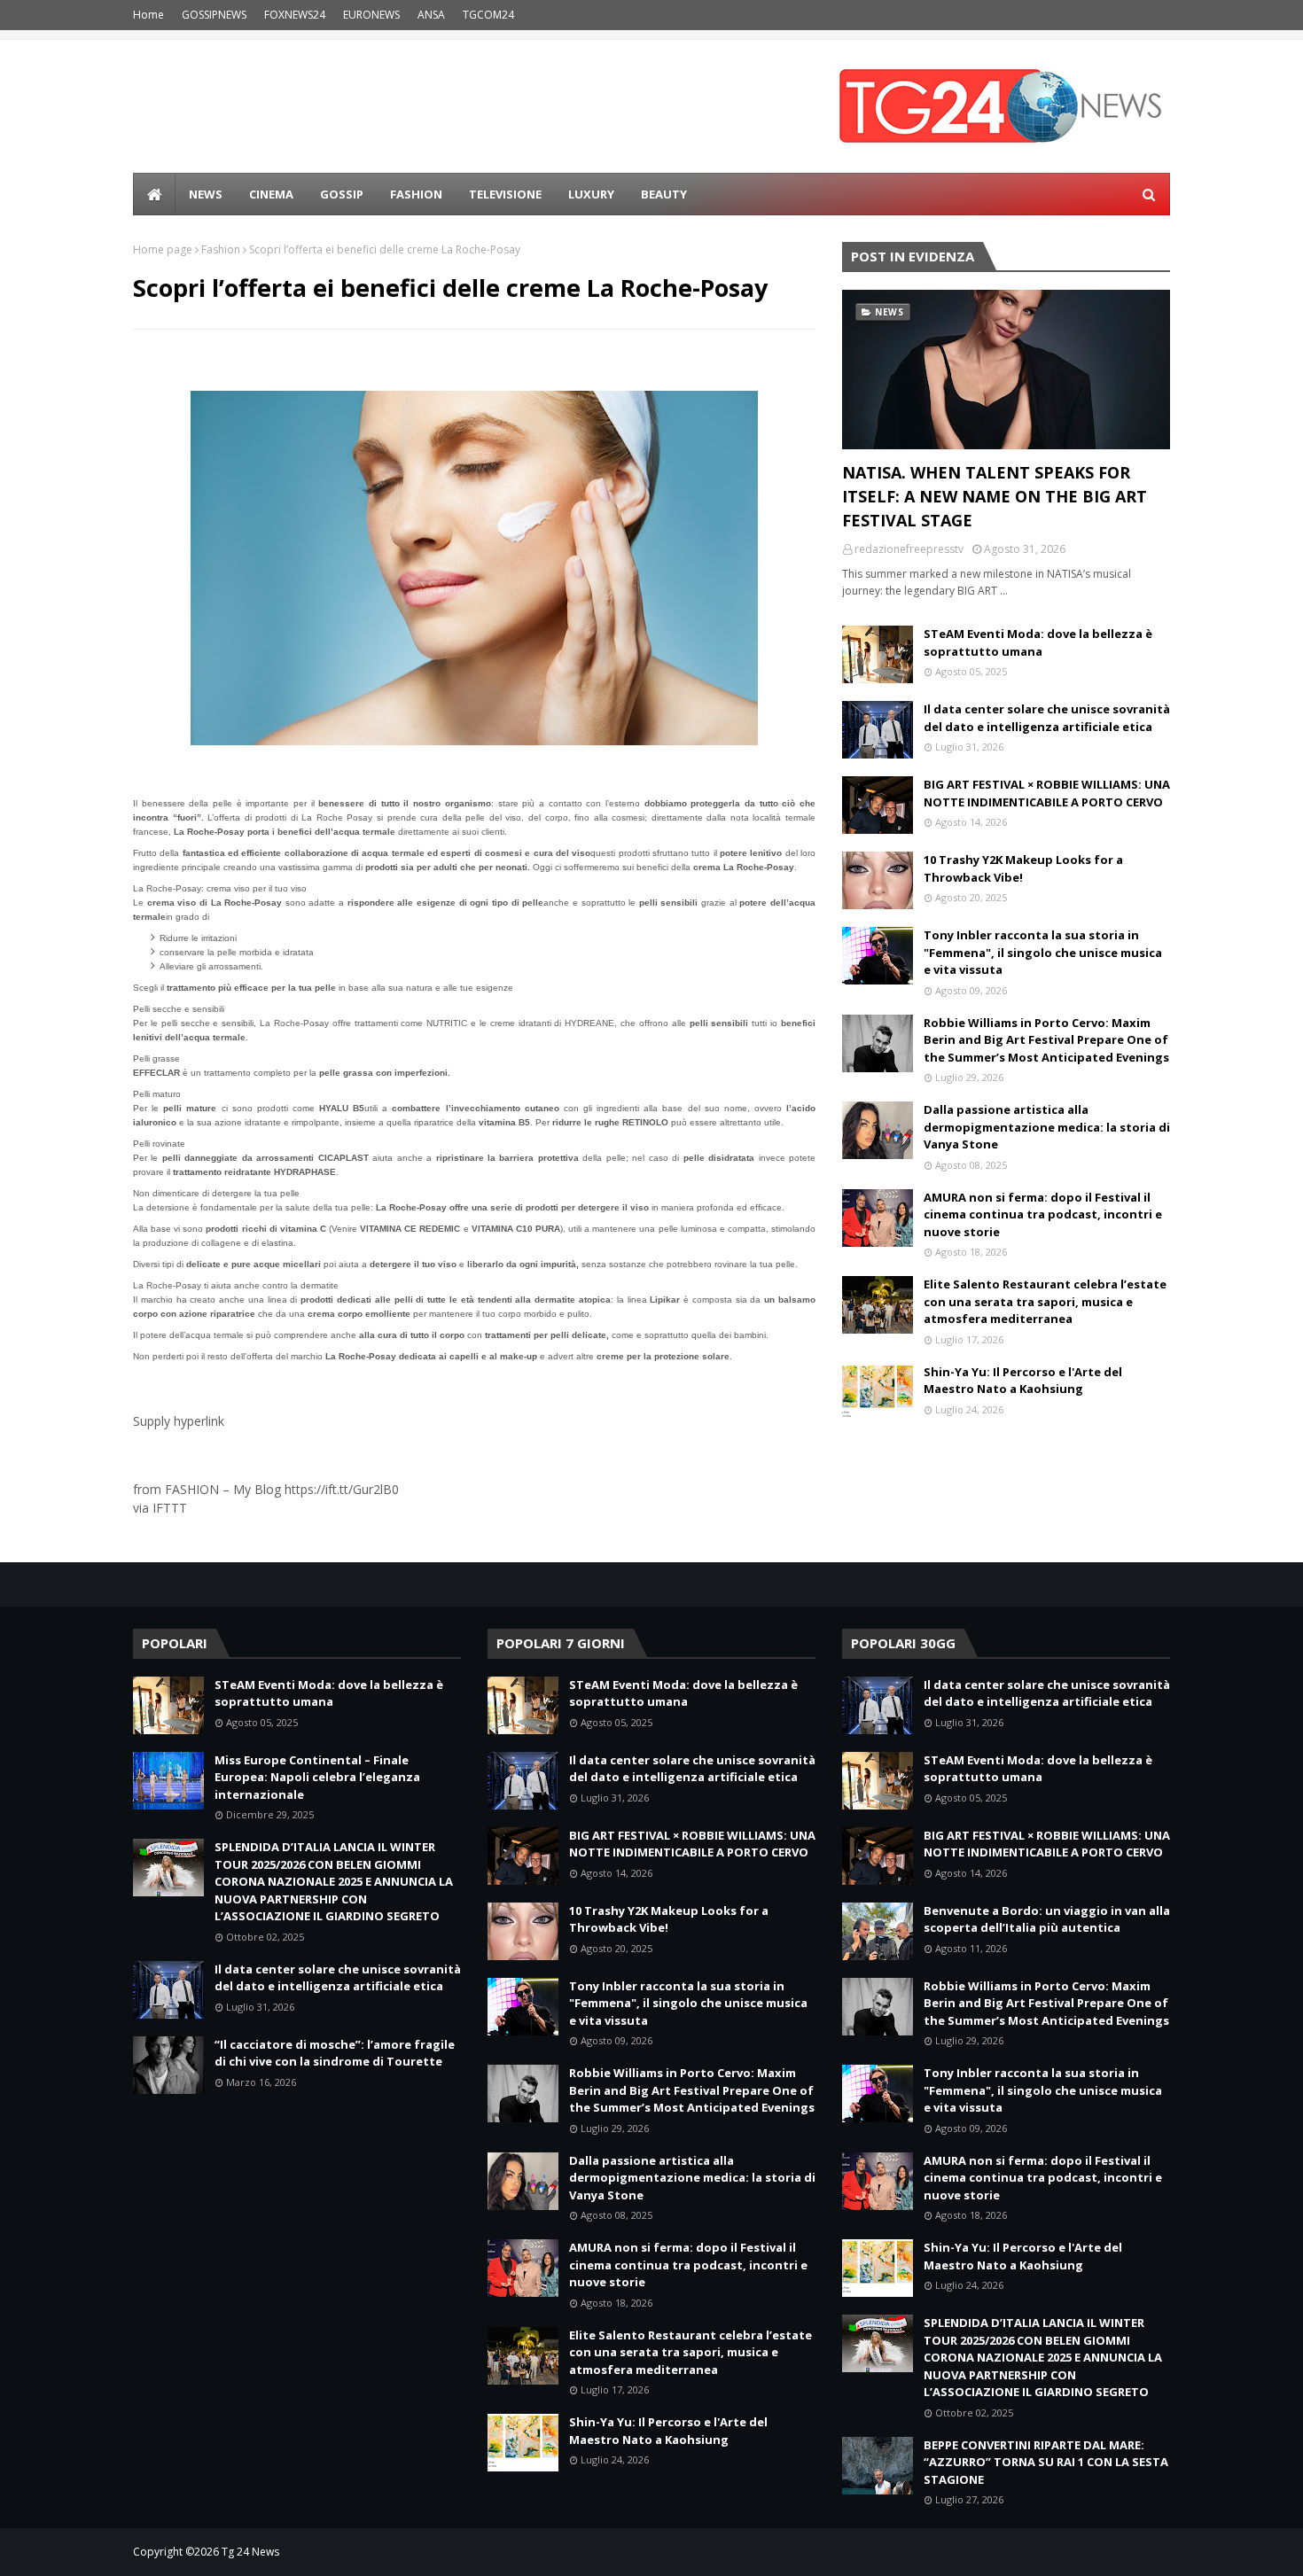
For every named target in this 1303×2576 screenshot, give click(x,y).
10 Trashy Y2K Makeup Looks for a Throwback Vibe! (1023, 868)
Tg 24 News (250, 2552)
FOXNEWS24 (295, 15)
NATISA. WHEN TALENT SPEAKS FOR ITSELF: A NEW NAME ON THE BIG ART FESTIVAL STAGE (995, 496)
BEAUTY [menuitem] (664, 194)
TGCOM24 (488, 15)
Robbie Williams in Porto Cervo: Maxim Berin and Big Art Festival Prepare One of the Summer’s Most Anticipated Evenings (1046, 1040)
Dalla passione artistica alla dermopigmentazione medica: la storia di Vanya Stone (1047, 1127)
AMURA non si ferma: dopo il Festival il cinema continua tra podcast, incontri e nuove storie (1043, 1214)
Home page (163, 249)
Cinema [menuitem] (271, 194)
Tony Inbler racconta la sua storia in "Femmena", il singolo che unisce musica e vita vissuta (1043, 952)
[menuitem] (154, 194)
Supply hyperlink (179, 1421)
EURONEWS (371, 15)
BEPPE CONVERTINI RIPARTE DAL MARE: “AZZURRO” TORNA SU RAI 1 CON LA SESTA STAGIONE (1046, 2462)
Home (148, 15)
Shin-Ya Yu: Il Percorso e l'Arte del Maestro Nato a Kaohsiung (1023, 1381)
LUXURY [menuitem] (591, 194)
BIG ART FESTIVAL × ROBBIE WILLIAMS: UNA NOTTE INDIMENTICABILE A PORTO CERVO (1047, 793)
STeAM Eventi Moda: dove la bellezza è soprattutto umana (1038, 642)
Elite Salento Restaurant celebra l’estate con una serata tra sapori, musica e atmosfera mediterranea (1045, 1301)
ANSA (431, 15)
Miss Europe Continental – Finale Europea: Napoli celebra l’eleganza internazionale (317, 1777)
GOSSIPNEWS (214, 15)
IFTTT (170, 1508)
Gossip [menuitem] (342, 194)
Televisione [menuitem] (505, 194)
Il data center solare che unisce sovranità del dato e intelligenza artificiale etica (1047, 718)
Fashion (221, 249)
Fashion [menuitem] (416, 194)
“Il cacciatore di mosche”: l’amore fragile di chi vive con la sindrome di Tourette (335, 2053)
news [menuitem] (206, 194)
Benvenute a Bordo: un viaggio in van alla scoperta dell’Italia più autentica (1047, 1919)
